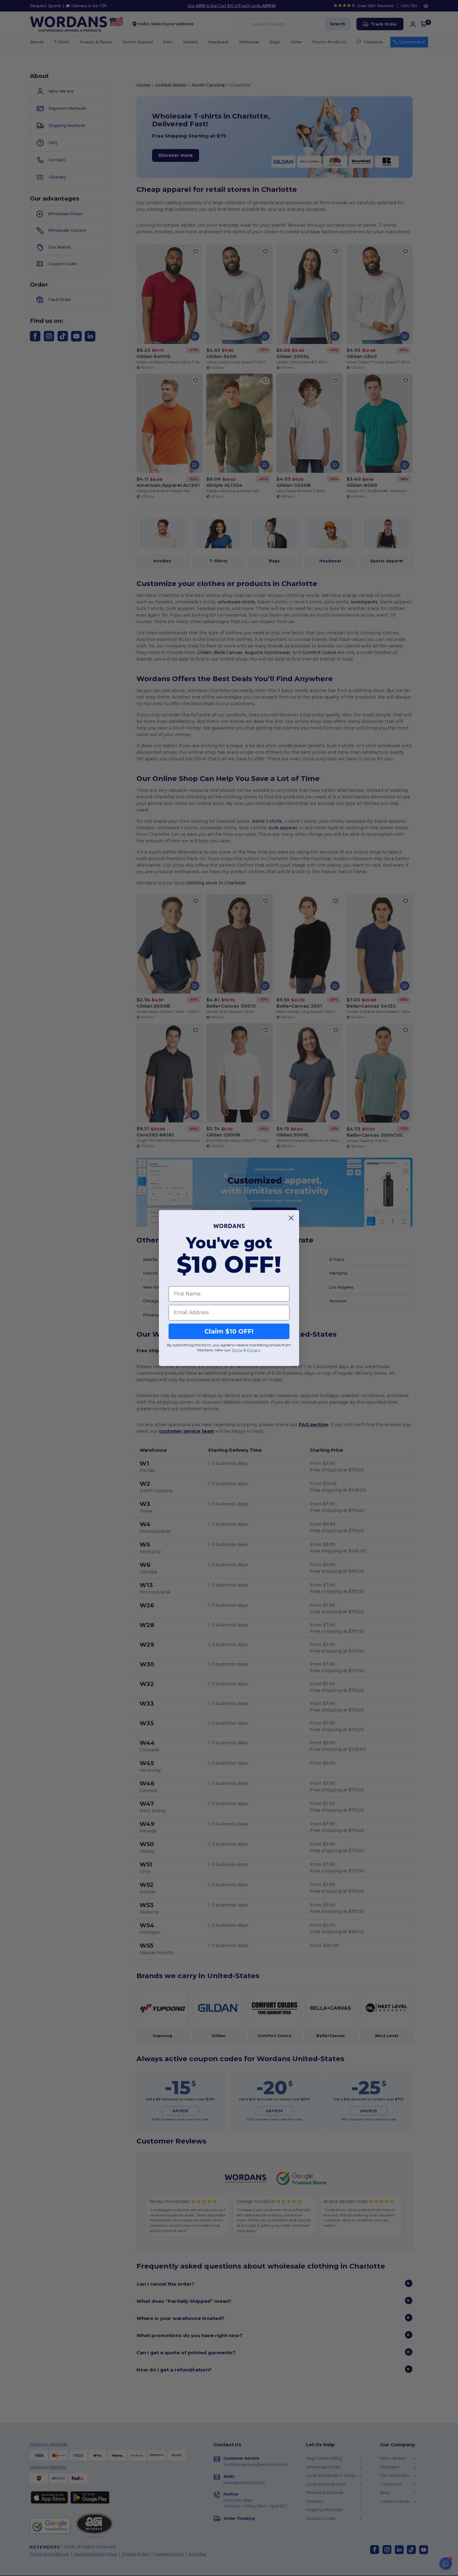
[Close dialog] (291, 1218)
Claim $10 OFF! (229, 1331)
